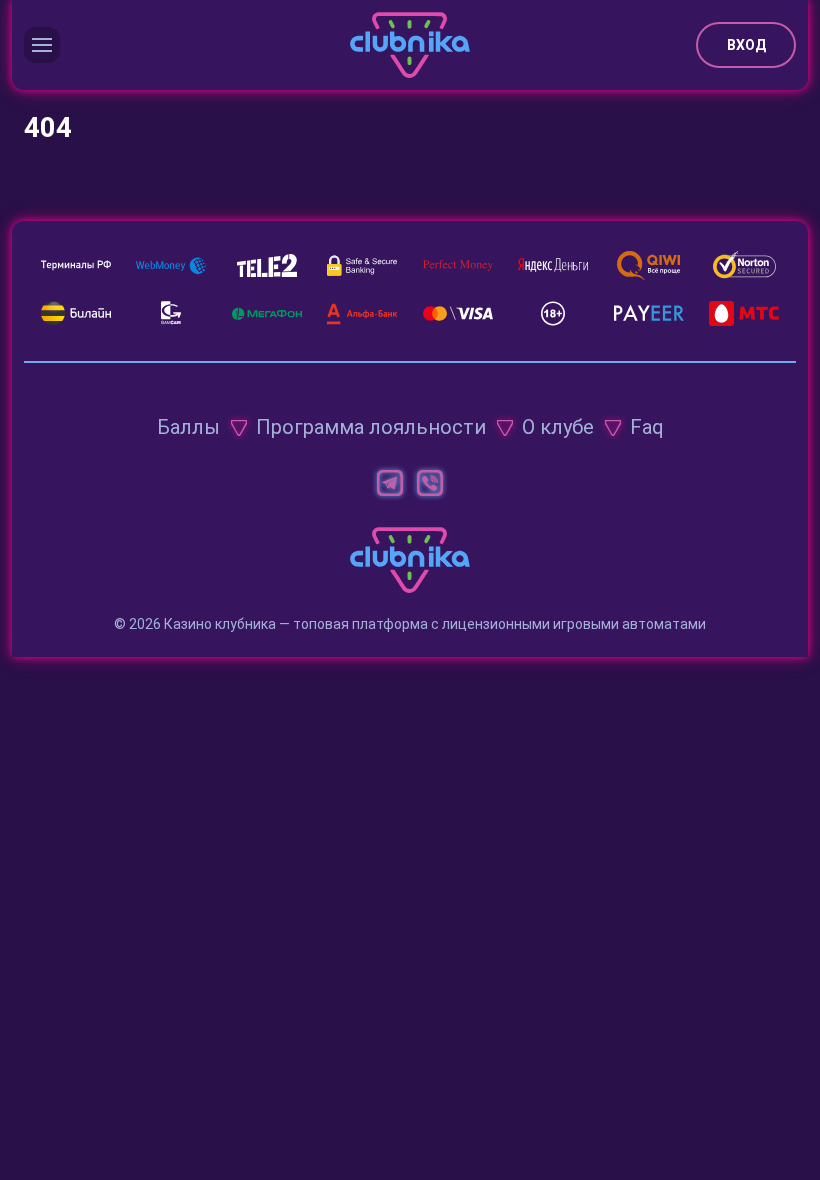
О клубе (558, 427)
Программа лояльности (371, 427)
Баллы (188, 427)
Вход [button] (746, 45)
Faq (647, 427)
